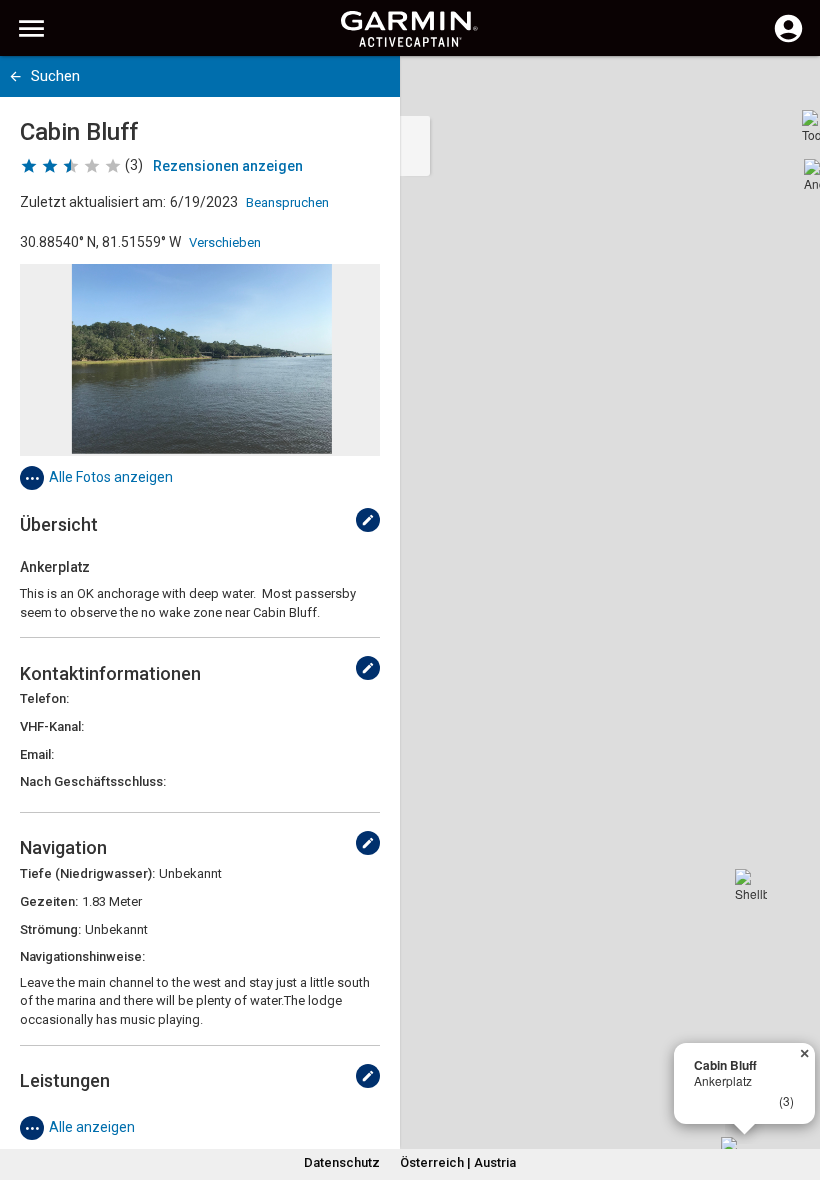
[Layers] (786, 90)
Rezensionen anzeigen (228, 166)
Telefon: (44, 698)
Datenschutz (342, 1162)
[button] (795, 1089)
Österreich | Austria (458, 1162)
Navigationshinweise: (82, 956)
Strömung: (50, 929)
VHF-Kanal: (52, 726)
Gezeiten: (49, 901)
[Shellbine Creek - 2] (751, 885)
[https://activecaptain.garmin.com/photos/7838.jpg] (200, 360)
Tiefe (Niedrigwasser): (87, 873)
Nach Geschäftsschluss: (93, 781)
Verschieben (225, 242)
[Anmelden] (788, 40)
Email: (37, 754)
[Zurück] (15, 76)
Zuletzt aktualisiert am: (93, 202)
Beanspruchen (287, 202)
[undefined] (368, 520)
